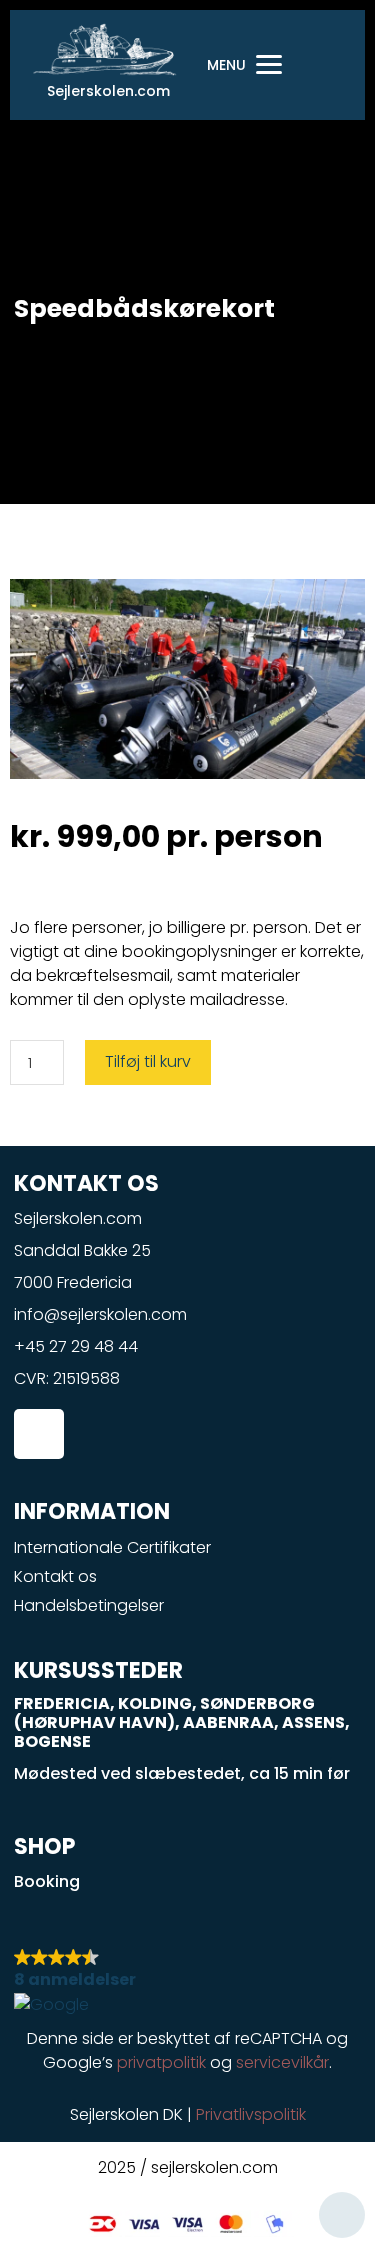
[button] (188, 1980)
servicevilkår (282, 2062)
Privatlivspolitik (251, 2114)
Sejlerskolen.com (108, 91)
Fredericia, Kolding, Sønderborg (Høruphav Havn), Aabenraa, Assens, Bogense (182, 1722)
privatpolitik (161, 2062)
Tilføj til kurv (148, 1061)
